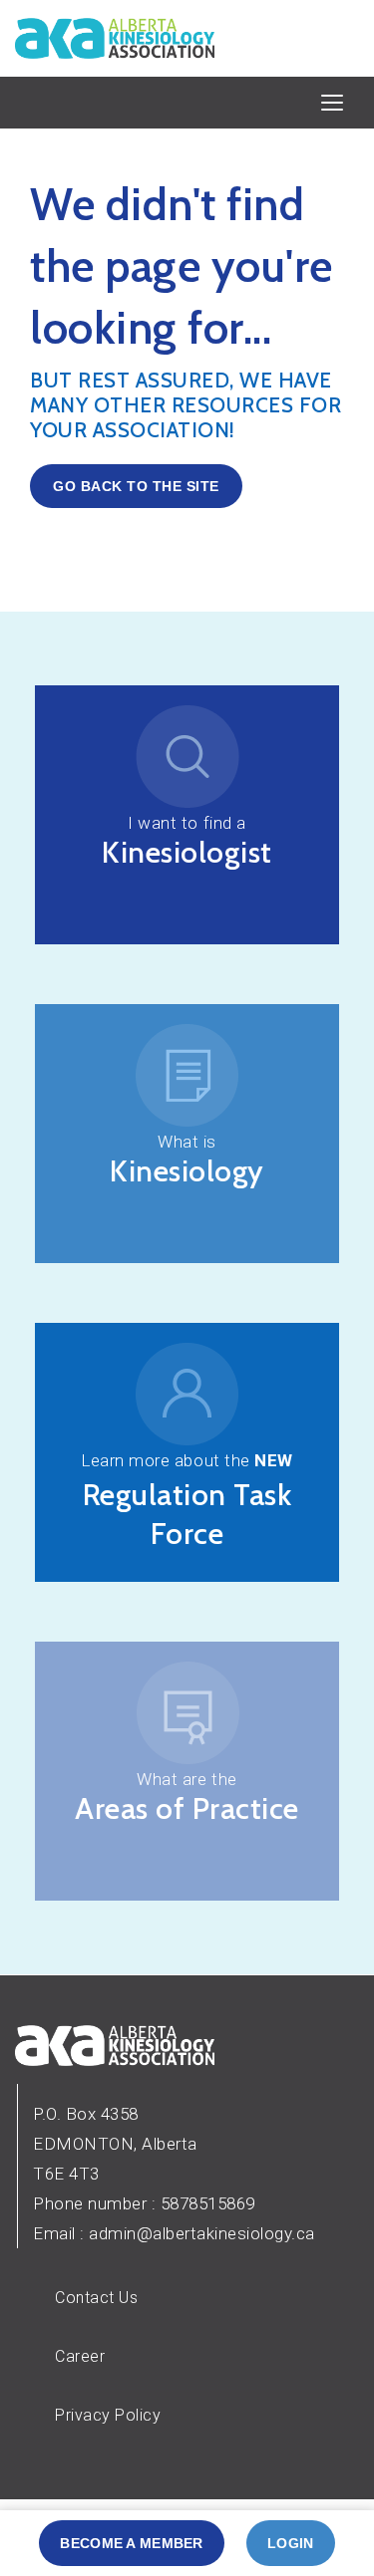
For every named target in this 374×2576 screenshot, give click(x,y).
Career (80, 2356)
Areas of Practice (187, 1808)
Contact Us (96, 2298)
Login (290, 2543)
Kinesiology (187, 1171)
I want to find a (187, 823)
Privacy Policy (108, 2415)
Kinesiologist (187, 852)
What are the (187, 1779)
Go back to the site (136, 486)
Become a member (131, 2543)
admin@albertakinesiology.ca (202, 2233)
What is (187, 1142)
